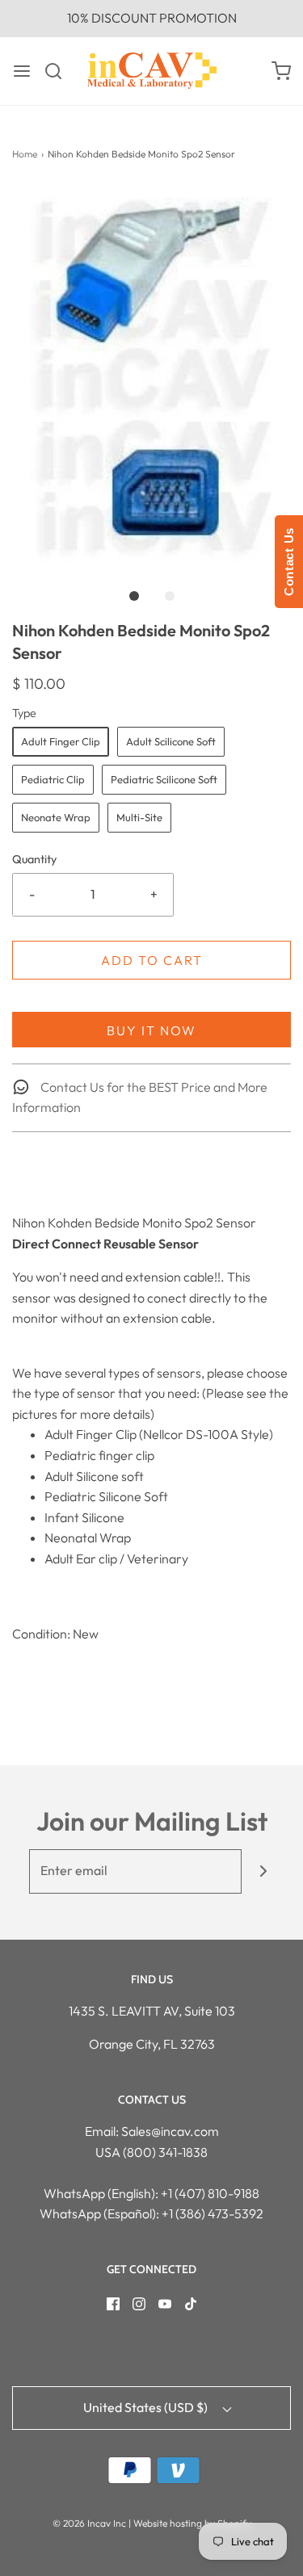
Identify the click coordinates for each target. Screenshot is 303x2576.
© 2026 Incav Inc (89, 2523)
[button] (151, 376)
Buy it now (151, 1030)
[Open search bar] (59, 71)
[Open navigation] (22, 71)
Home (25, 154)
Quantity (34, 859)
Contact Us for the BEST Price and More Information (140, 1097)
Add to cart (152, 960)
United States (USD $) (147, 2407)
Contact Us (289, 562)
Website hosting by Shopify (192, 2523)
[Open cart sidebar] (281, 71)
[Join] (264, 1871)
